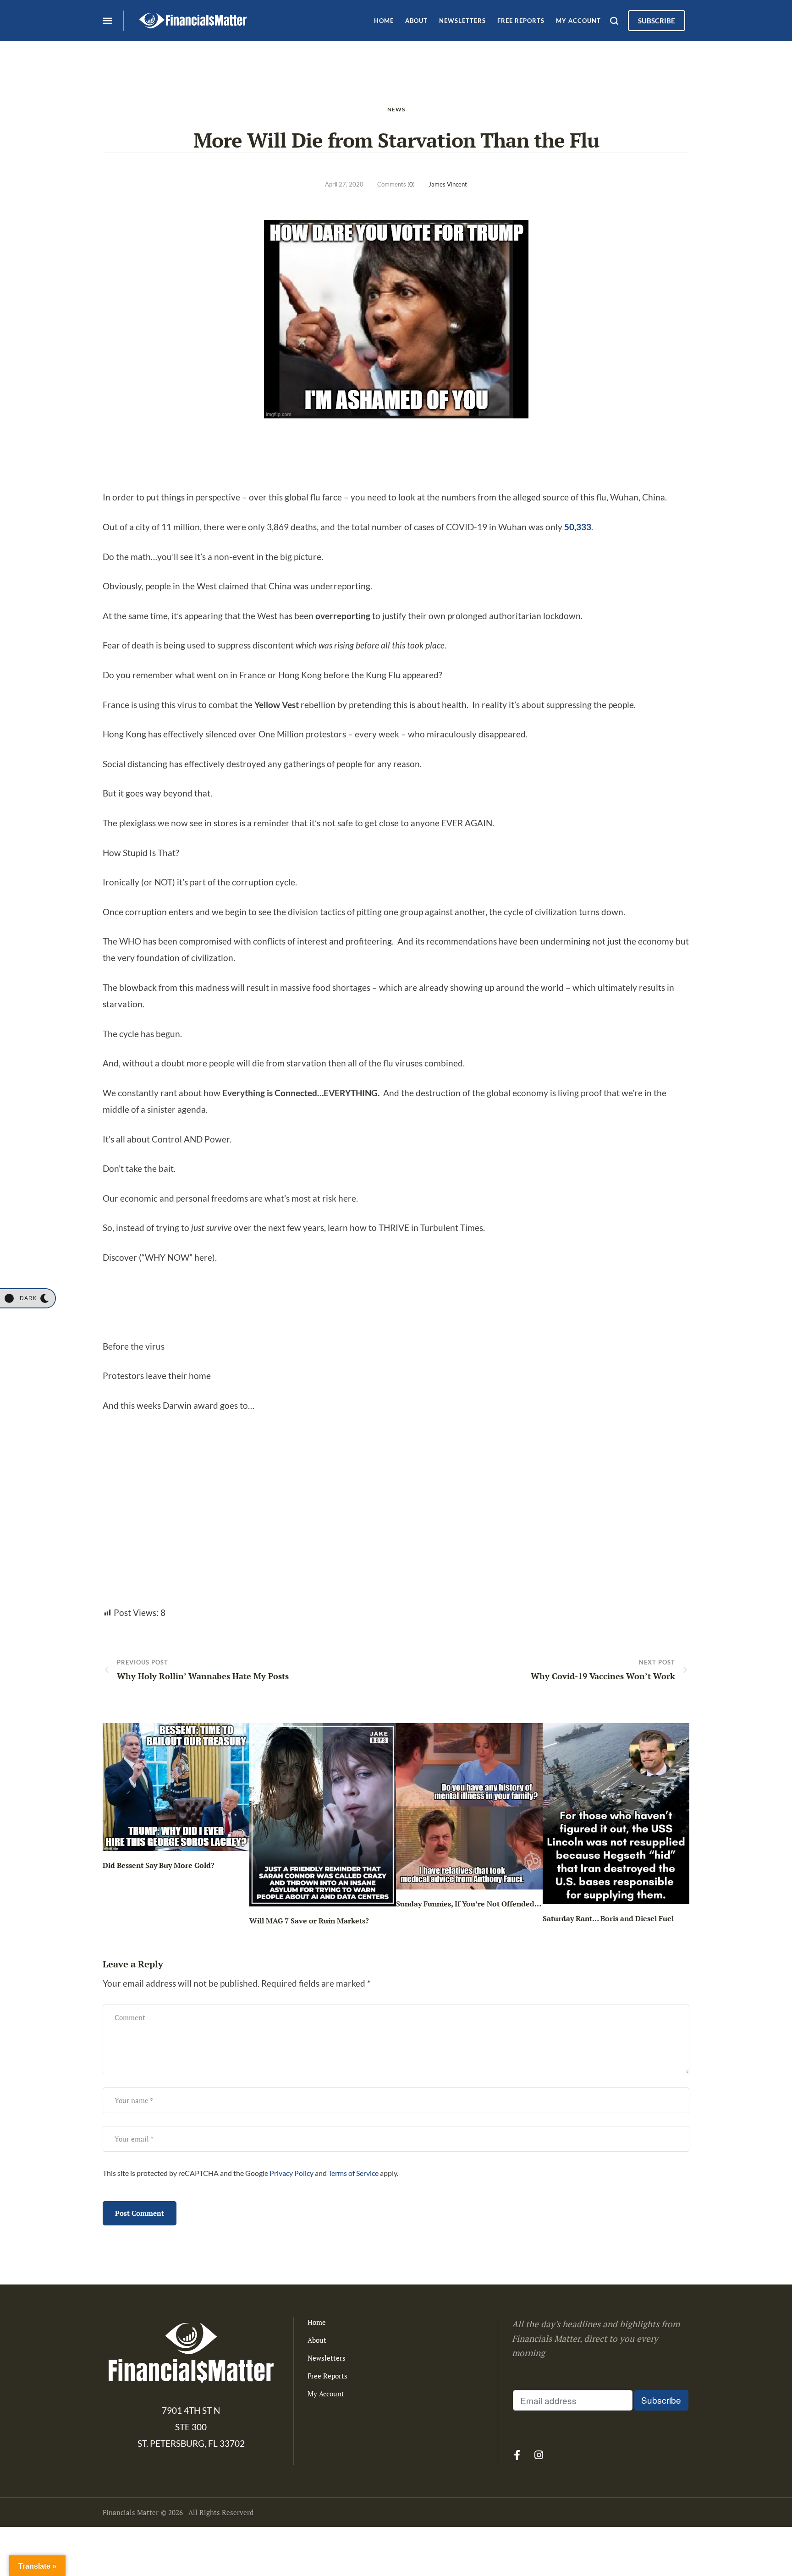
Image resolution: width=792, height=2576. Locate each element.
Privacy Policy (291, 2173)
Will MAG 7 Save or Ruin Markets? (309, 1921)
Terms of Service (353, 2173)
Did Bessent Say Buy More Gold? (159, 1865)
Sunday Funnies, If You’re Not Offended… (469, 1904)
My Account (326, 2394)
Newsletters (327, 2358)
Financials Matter (131, 2512)
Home (317, 2322)
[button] (27, 1298)
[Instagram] (539, 2455)
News (396, 109)
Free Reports (327, 2376)
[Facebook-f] (517, 2455)
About (317, 2340)
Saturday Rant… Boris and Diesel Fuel (608, 1918)
